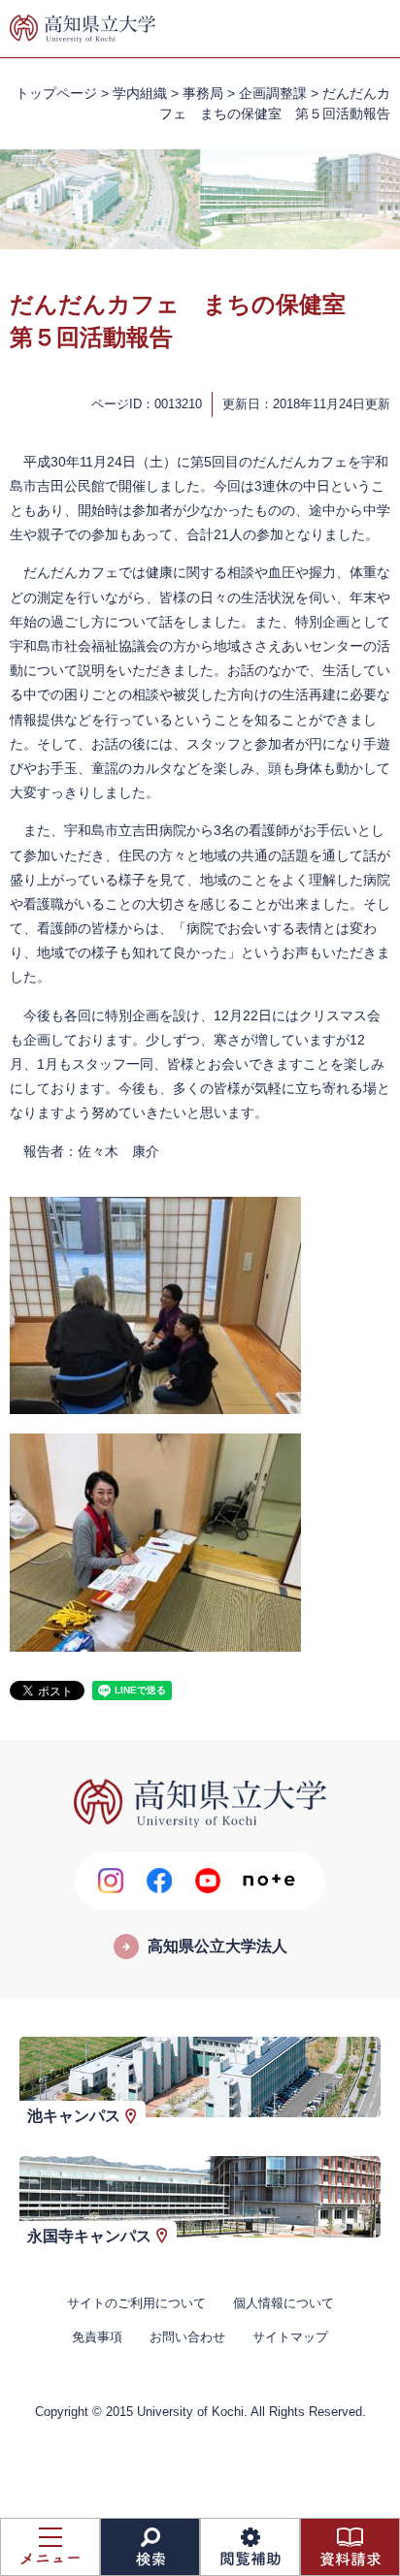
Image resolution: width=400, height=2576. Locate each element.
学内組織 (140, 93)
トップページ (56, 93)
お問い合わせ (187, 2337)
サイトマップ (290, 2337)
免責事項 (97, 2337)
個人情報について (283, 2303)
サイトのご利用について (136, 2303)
